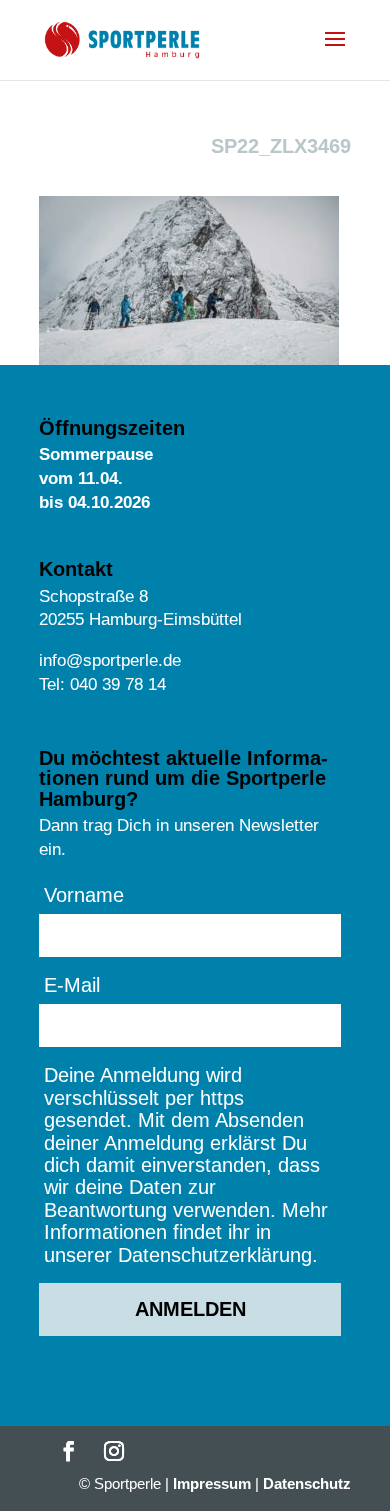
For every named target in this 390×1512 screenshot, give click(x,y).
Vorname (84, 895)
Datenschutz (307, 1483)
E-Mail (72, 985)
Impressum (212, 1483)
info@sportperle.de (110, 660)
